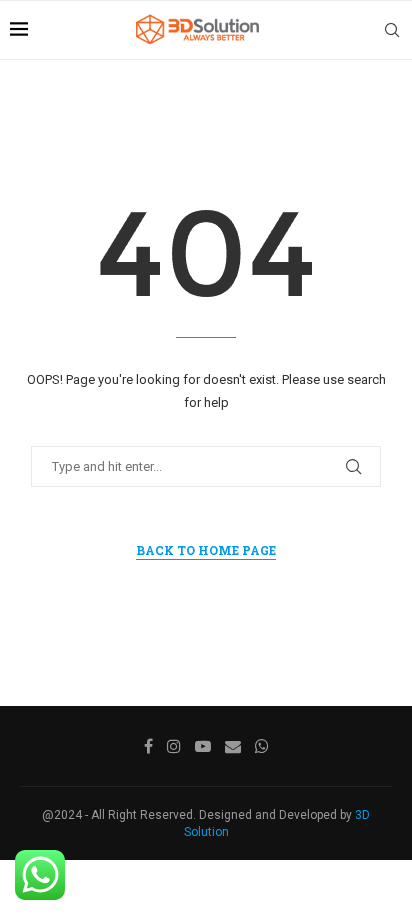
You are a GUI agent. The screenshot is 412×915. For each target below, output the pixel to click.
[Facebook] (148, 746)
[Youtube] (203, 746)
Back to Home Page (206, 550)
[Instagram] (174, 746)
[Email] (233, 746)
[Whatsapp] (262, 746)
